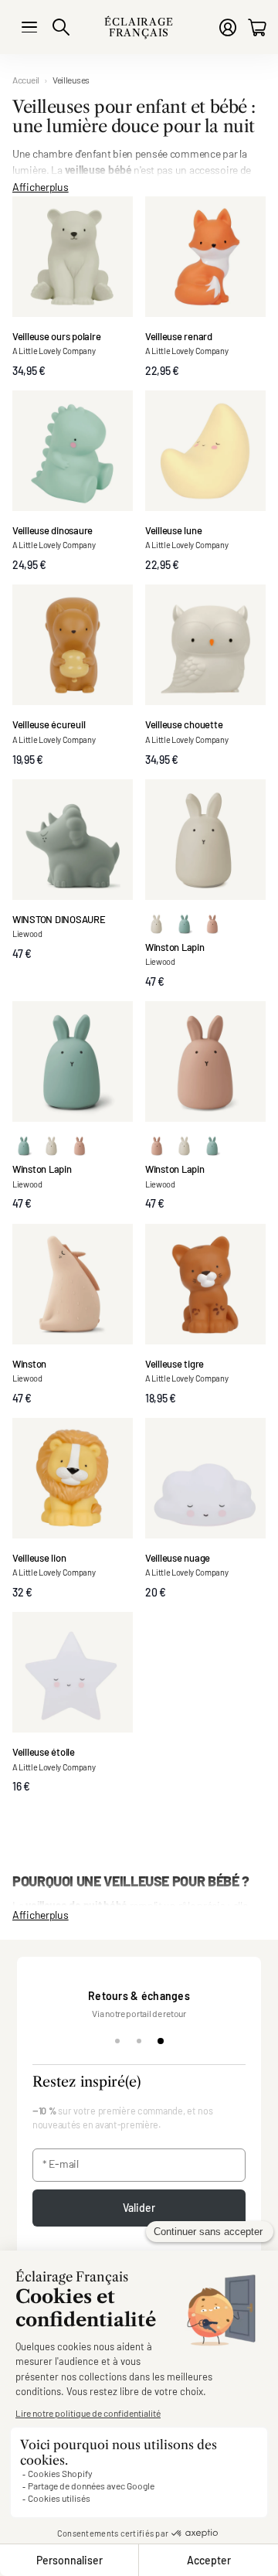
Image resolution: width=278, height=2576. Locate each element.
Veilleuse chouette (184, 724)
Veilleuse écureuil (49, 724)
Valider (139, 2208)
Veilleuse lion (39, 1558)
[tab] (117, 2041)
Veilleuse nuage (178, 1558)
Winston (29, 1364)
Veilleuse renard (179, 336)
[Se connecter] (228, 27)
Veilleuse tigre (175, 1364)
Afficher (41, 186)
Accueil (26, 80)
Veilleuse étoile (44, 1752)
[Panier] (257, 27)
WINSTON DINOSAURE (59, 919)
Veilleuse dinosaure (53, 530)
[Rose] (212, 922)
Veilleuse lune (173, 530)
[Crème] (157, 922)
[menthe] (185, 922)
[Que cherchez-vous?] (61, 27)
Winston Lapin (175, 947)
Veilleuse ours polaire (56, 336)
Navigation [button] (29, 27)
